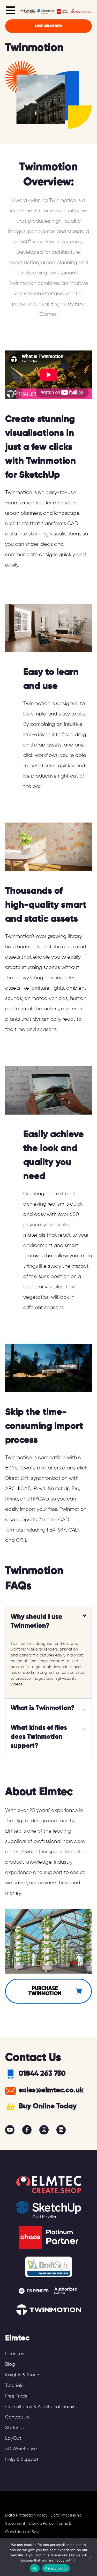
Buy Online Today (48, 2106)
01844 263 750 (42, 2074)
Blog (10, 2364)
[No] (91, 2557)
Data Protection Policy (26, 2515)
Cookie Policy (41, 2524)
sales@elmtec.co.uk (51, 2090)
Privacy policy (56, 2568)
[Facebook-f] (27, 2130)
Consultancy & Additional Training (42, 2407)
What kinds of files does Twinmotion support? (39, 1737)
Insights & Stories (23, 2375)
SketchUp (15, 2428)
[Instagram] (44, 2130)
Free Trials (16, 2396)
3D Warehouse (21, 2449)
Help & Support (22, 2460)
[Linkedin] (61, 2130)
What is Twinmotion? (43, 1708)
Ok (35, 2568)
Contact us (17, 2417)
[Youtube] (10, 2130)
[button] (48, 1622)
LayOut (13, 2438)
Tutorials (14, 2386)
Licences (15, 2354)
